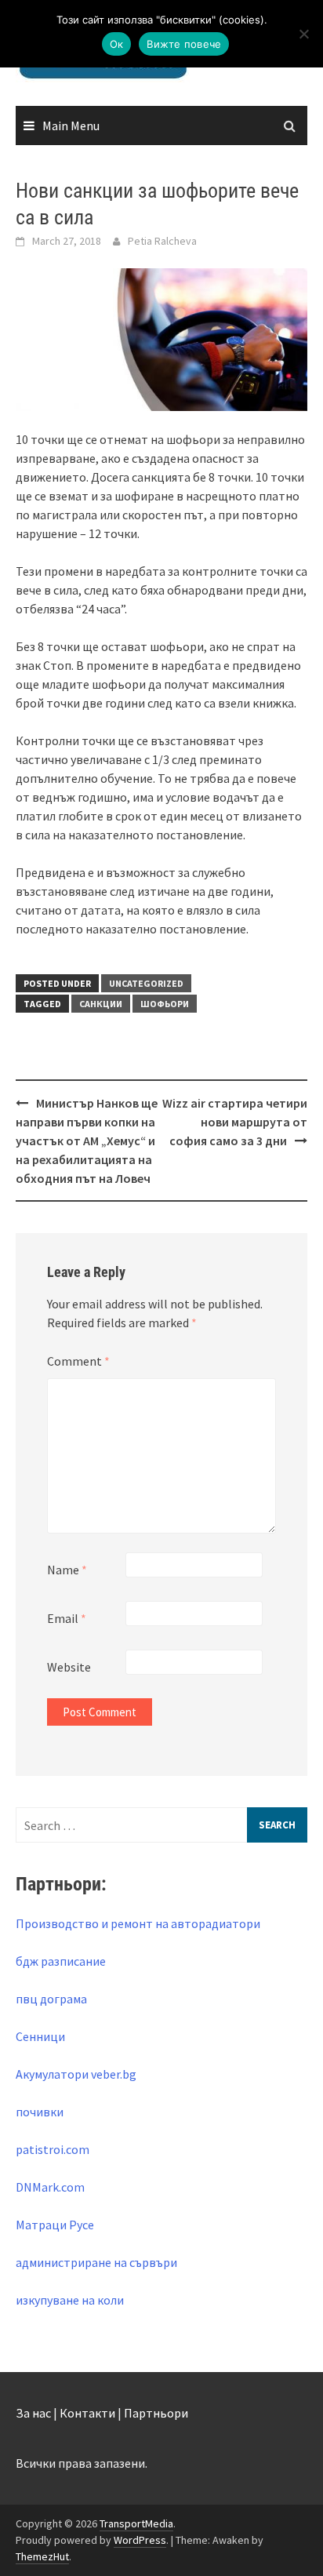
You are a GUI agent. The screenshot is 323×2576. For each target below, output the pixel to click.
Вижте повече (184, 44)
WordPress (140, 2540)
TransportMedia (136, 2523)
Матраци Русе (55, 2225)
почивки (40, 2112)
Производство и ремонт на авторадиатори (138, 1923)
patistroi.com (53, 2149)
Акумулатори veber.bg (76, 2074)
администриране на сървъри (96, 2262)
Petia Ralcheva (162, 241)
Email (67, 1618)
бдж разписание (61, 1961)
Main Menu (71, 126)
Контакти (87, 2413)
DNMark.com (50, 2187)
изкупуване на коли (70, 2300)
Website (69, 1667)
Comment (78, 1361)
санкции (101, 1004)
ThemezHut (42, 2556)
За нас (33, 2413)
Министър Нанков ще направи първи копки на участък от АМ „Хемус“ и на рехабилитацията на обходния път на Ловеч (87, 1141)
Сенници (40, 2036)
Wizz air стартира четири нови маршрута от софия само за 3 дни (235, 1122)
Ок (117, 44)
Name (67, 1570)
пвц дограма (51, 1999)
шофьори (165, 1004)
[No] (303, 34)
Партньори (156, 2413)
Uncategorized (146, 983)
